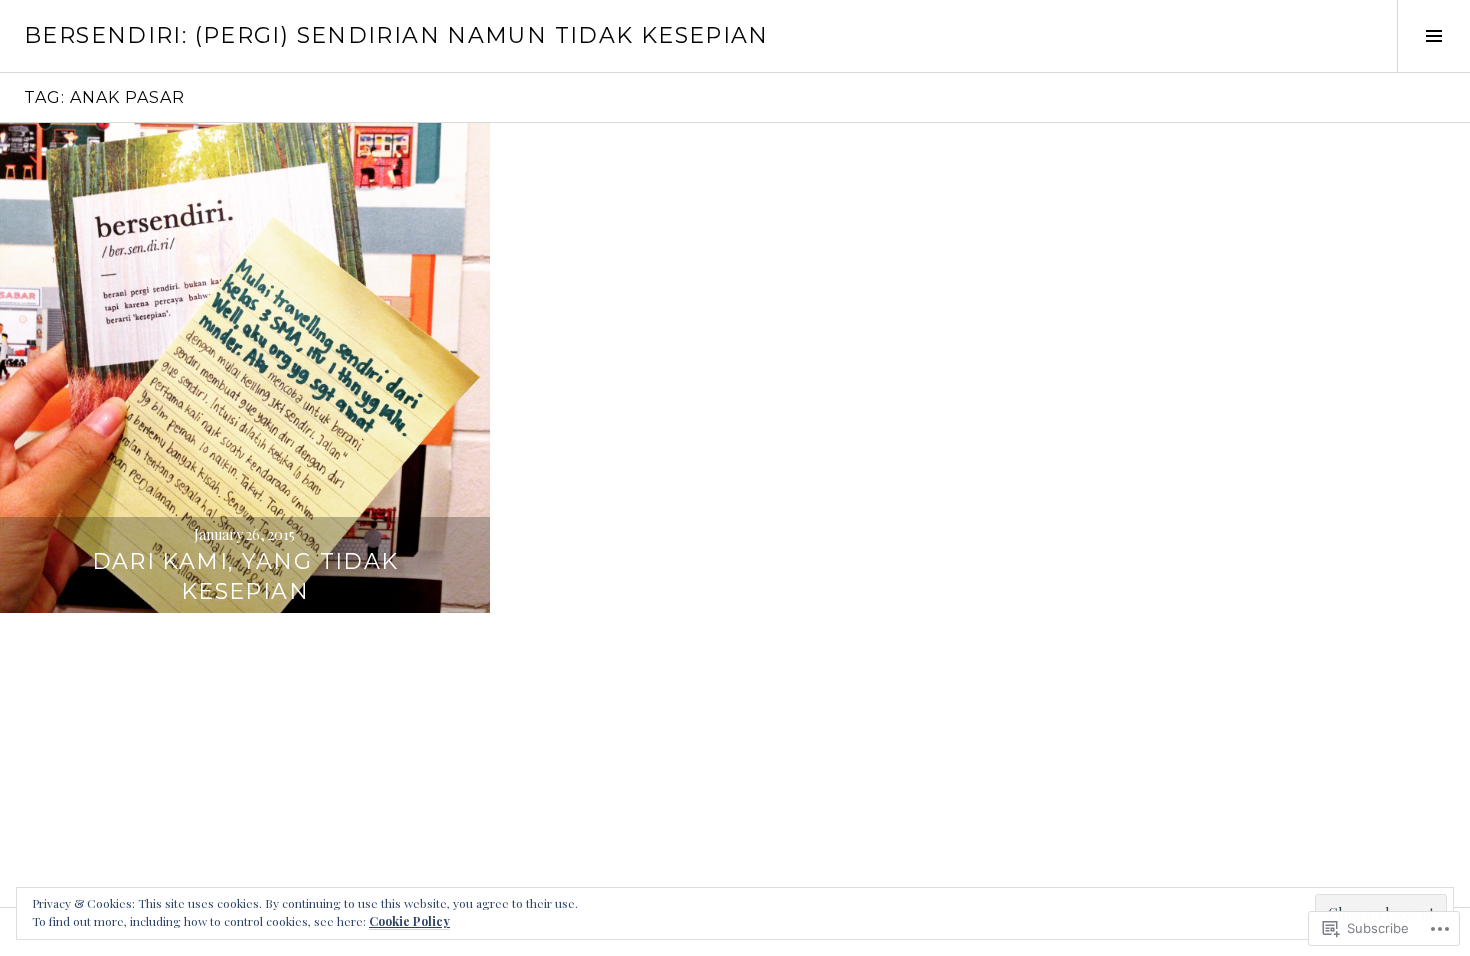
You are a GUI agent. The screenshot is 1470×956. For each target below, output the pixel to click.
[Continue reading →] (245, 368)
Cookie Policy (409, 921)
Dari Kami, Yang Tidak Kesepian (245, 576)
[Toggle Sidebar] (1433, 36)
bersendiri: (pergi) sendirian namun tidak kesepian (396, 35)
